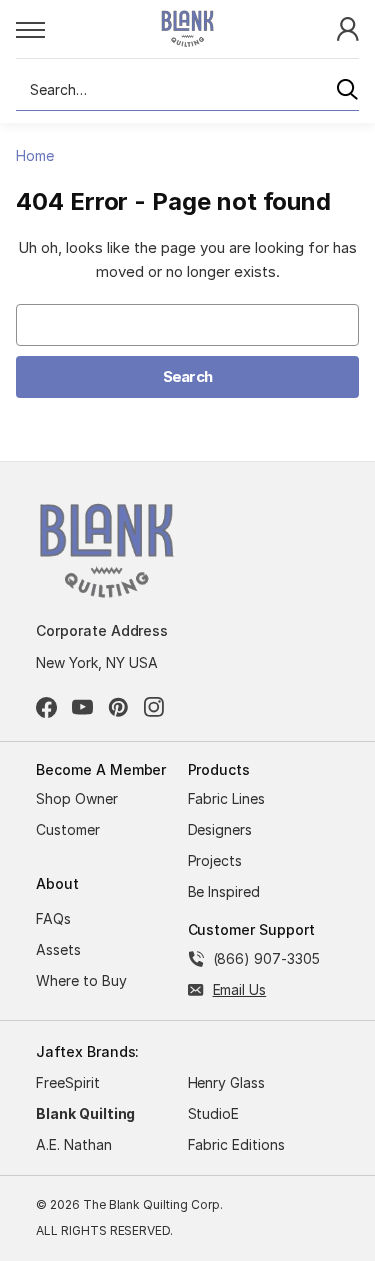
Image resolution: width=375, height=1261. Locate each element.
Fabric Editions (236, 1144)
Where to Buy (81, 980)
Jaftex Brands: (87, 1051)
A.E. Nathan (74, 1144)
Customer (68, 829)
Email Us (240, 989)
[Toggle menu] (66, 29)
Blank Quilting (85, 1113)
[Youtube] (82, 707)
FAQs (53, 918)
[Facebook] (46, 707)
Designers (220, 829)
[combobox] (187, 90)
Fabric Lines (227, 798)
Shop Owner (77, 798)
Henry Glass (227, 1082)
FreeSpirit (68, 1082)
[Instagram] (154, 707)
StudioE (214, 1113)
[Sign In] (348, 27)
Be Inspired (224, 891)
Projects (215, 860)
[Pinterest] (118, 707)
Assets (58, 949)
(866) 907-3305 (266, 958)
